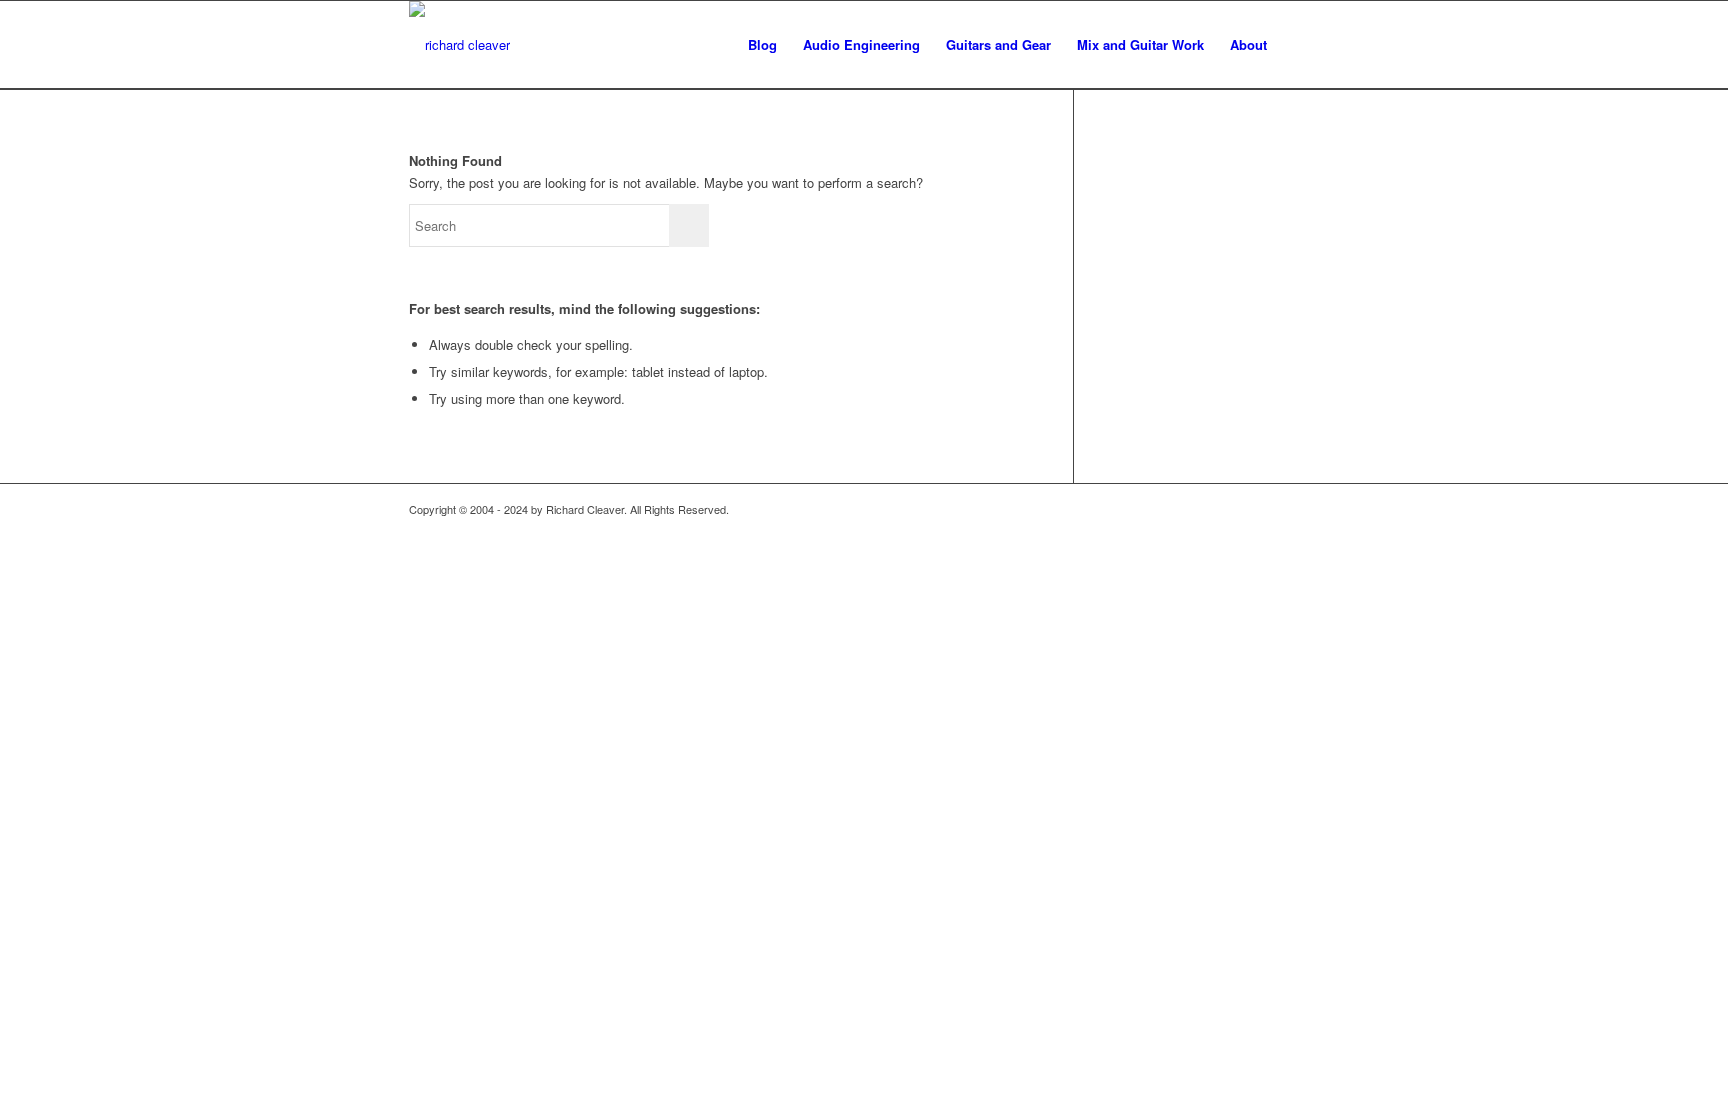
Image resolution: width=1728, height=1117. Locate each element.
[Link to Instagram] (1304, 509)
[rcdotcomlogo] (459, 45)
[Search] (1299, 45)
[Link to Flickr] (1214, 509)
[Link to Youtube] (1274, 509)
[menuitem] (762, 45)
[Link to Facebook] (1244, 509)
